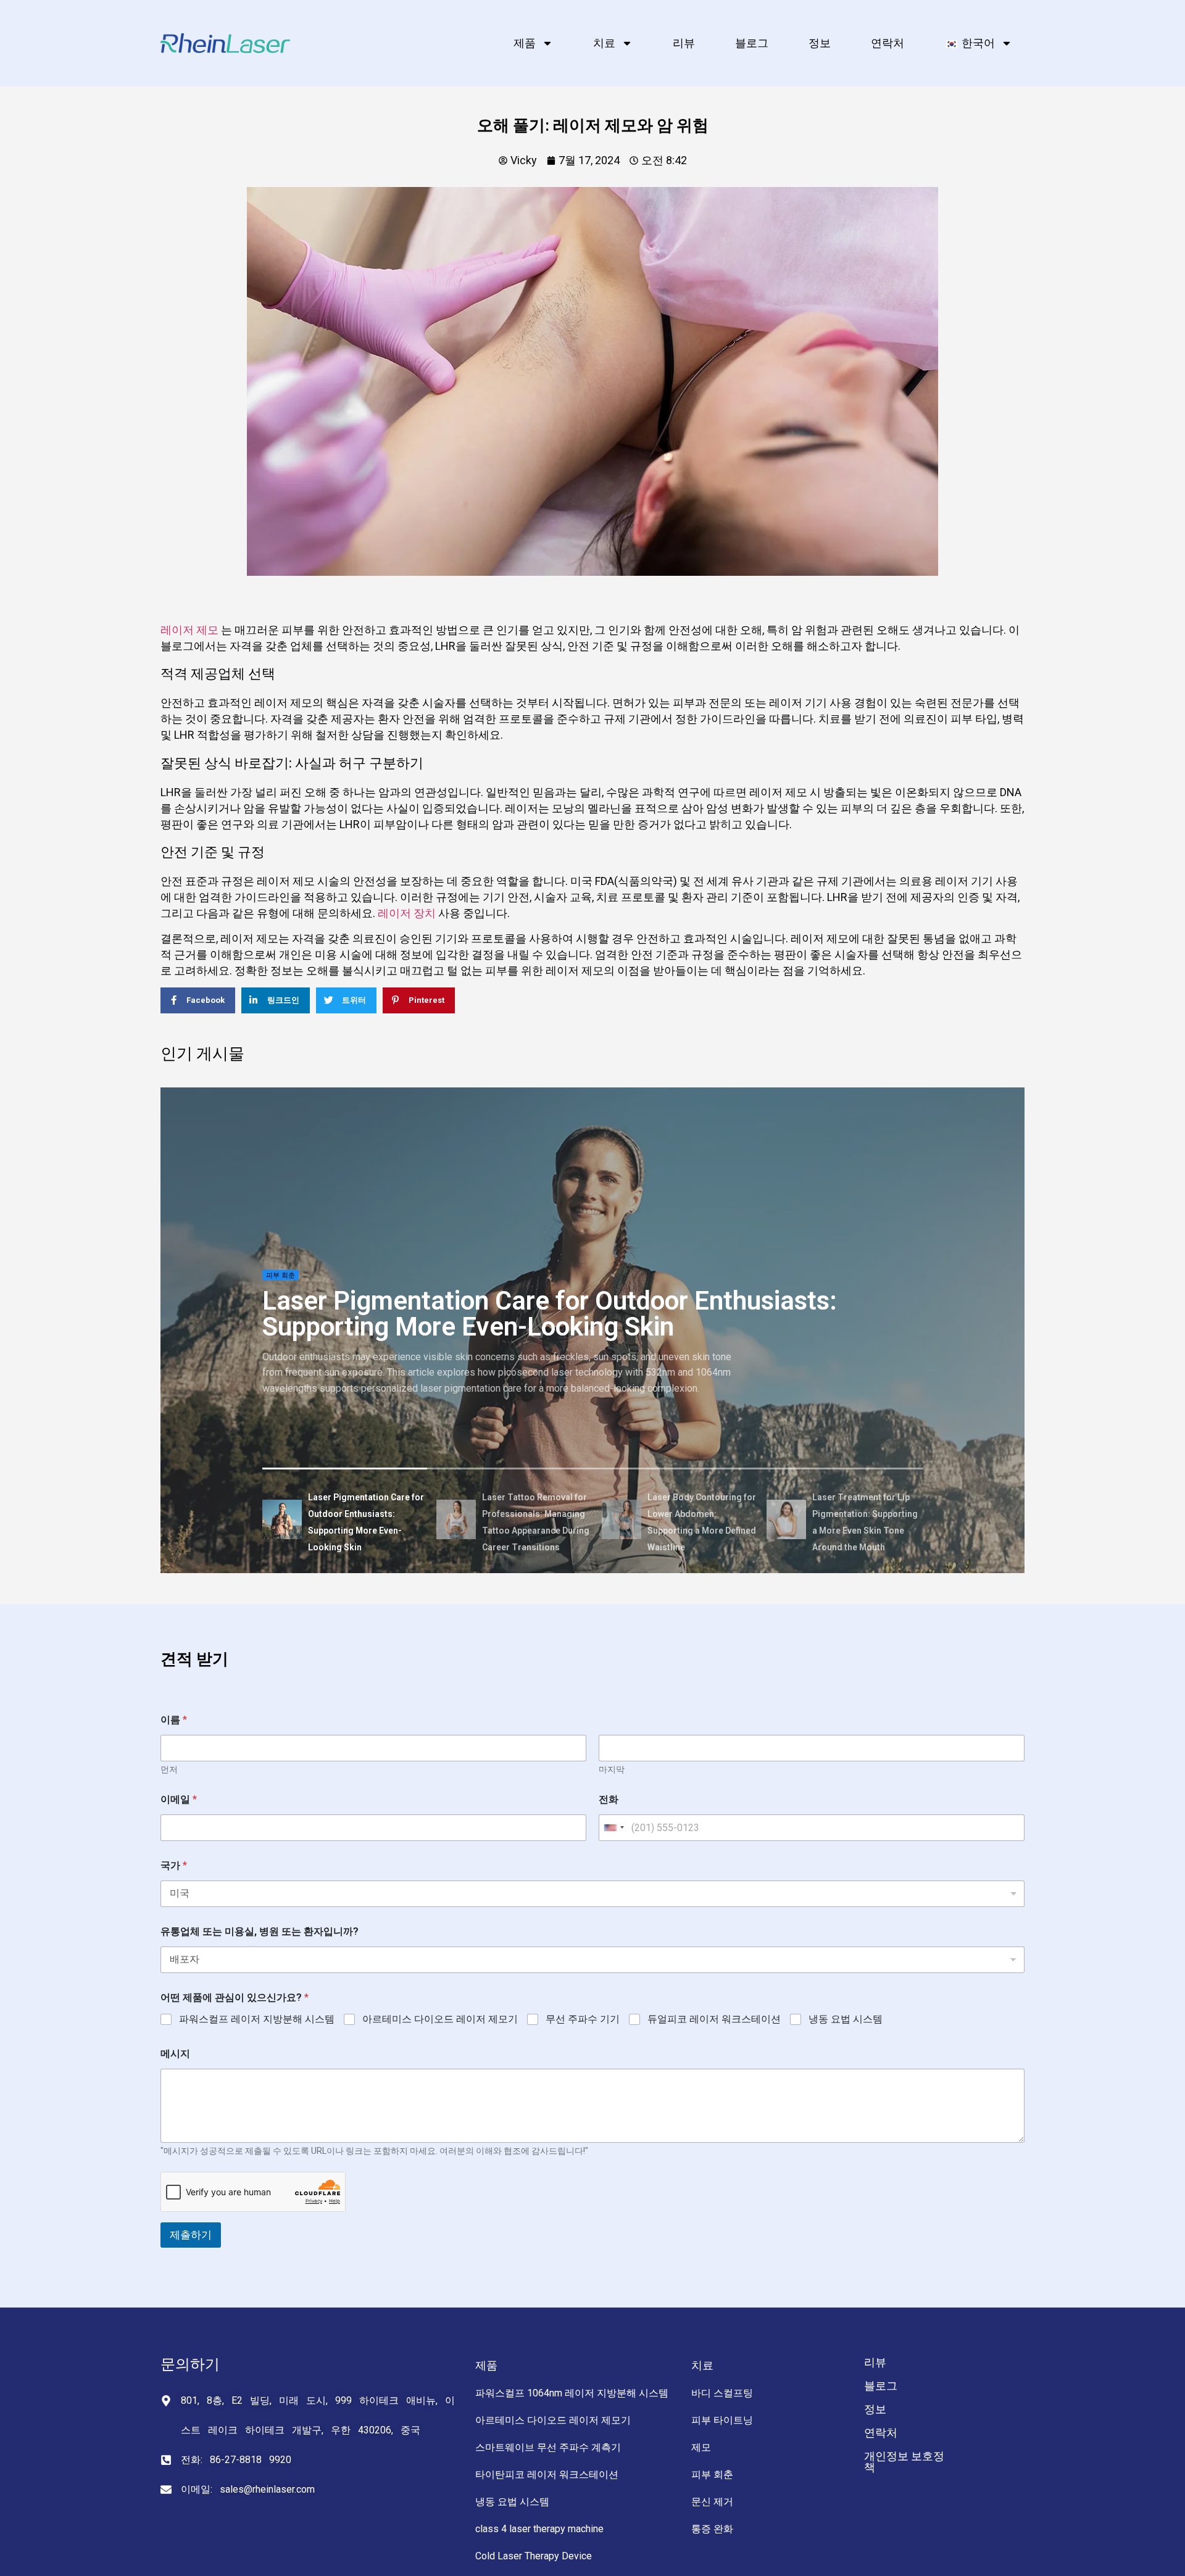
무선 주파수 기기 (583, 2019)
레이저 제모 (189, 630)
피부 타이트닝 (722, 2420)
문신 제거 (712, 2502)
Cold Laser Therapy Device (534, 2556)
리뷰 (684, 43)
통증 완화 (712, 2529)
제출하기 (191, 2235)
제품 (525, 43)
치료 (604, 43)
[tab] (345, 1521)
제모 (701, 2447)
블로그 (752, 43)
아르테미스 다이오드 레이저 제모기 (440, 2019)
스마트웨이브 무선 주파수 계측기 (548, 2447)
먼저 (169, 1769)
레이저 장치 (407, 913)
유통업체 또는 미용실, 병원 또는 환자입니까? (260, 1931)
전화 (609, 1799)
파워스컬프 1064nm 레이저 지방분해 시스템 (572, 2393)
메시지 (175, 2054)
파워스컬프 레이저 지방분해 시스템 (257, 2019)
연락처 (888, 43)
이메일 (179, 1799)
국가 (174, 1865)
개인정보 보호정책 (904, 2462)
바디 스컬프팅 (722, 2393)
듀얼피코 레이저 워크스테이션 (714, 2019)
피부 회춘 (281, 1275)
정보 (820, 43)
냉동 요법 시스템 (846, 2019)
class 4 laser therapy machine (539, 2529)
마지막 (612, 1769)
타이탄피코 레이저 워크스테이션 (547, 2474)
